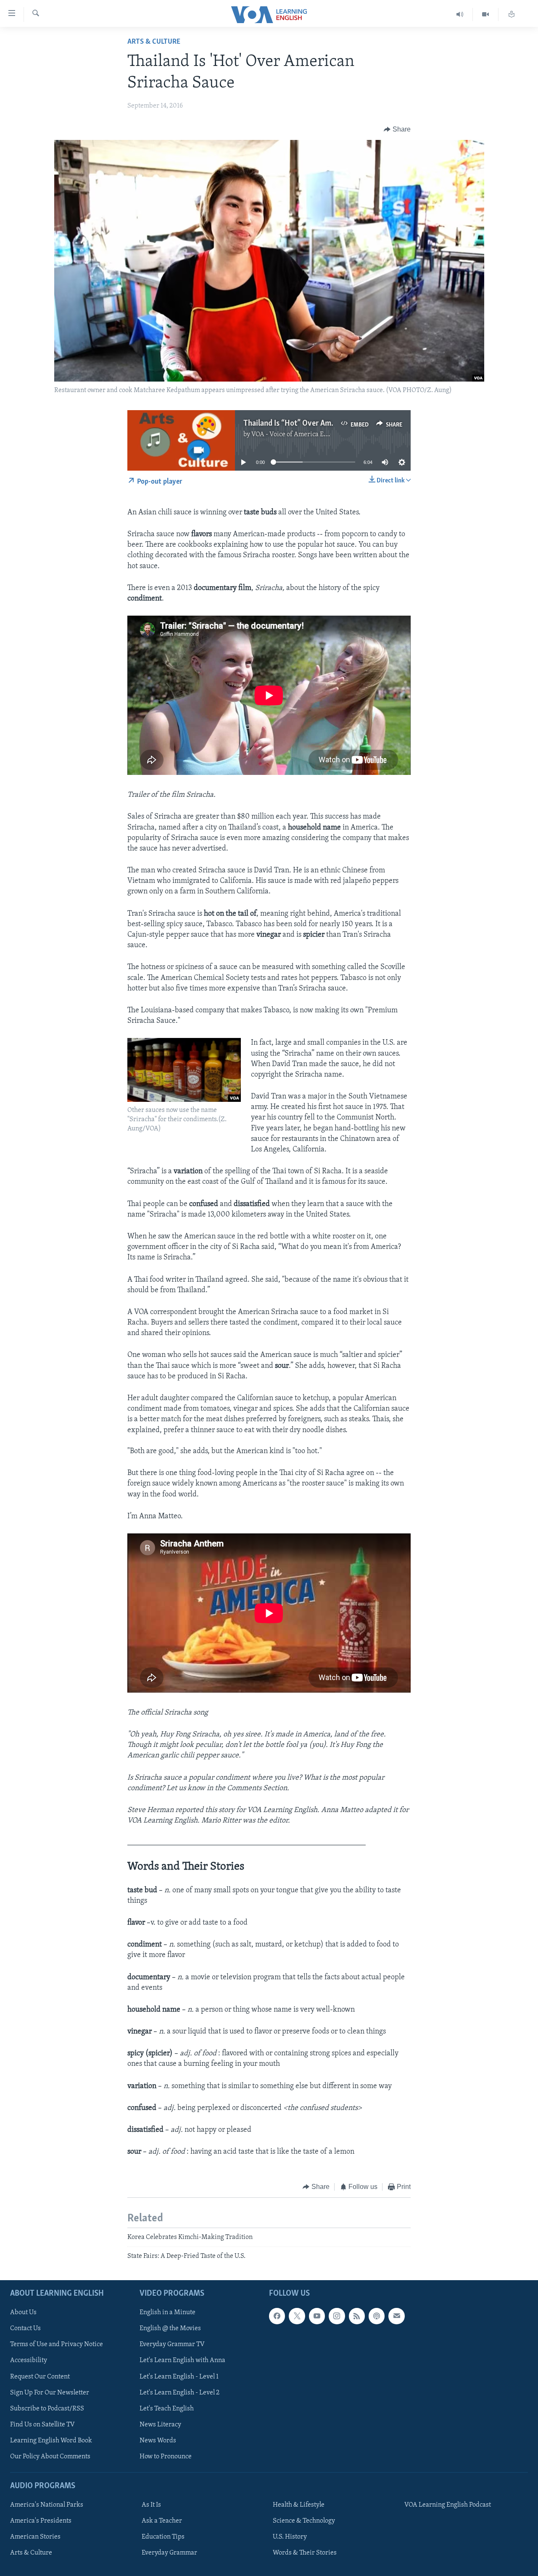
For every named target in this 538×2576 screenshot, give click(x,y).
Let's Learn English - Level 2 (179, 2392)
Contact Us (25, 2328)
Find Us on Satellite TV (42, 2424)
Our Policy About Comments (50, 2456)
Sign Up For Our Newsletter (50, 2392)
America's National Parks (47, 2505)
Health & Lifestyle (299, 2505)
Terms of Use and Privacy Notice (57, 2344)
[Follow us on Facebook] (277, 2316)
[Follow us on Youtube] (317, 2316)
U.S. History (290, 2537)
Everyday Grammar (169, 2553)
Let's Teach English (167, 2408)
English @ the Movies (170, 2328)
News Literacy (160, 2424)
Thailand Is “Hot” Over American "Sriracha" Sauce (325, 424)
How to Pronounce (166, 2456)
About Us (23, 2313)
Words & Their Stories (305, 2553)
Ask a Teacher (162, 2521)
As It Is (151, 2505)
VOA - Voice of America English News (305, 435)
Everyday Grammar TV (172, 2344)
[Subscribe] (396, 2316)
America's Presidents (41, 2521)
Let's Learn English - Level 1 (179, 2376)
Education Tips (163, 2537)
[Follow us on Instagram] (337, 2316)
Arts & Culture (154, 42)
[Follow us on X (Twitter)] (297, 2316)
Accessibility (29, 2360)
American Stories (35, 2537)
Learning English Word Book (51, 2440)
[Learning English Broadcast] (460, 14)
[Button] (397, 129)
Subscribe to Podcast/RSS (47, 2408)
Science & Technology (304, 2521)
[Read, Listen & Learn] (512, 14)
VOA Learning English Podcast (448, 2505)
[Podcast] (377, 2316)
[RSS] (357, 2316)
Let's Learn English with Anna (182, 2360)
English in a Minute (167, 2313)
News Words (158, 2440)
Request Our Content (40, 2376)
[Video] (486, 14)
